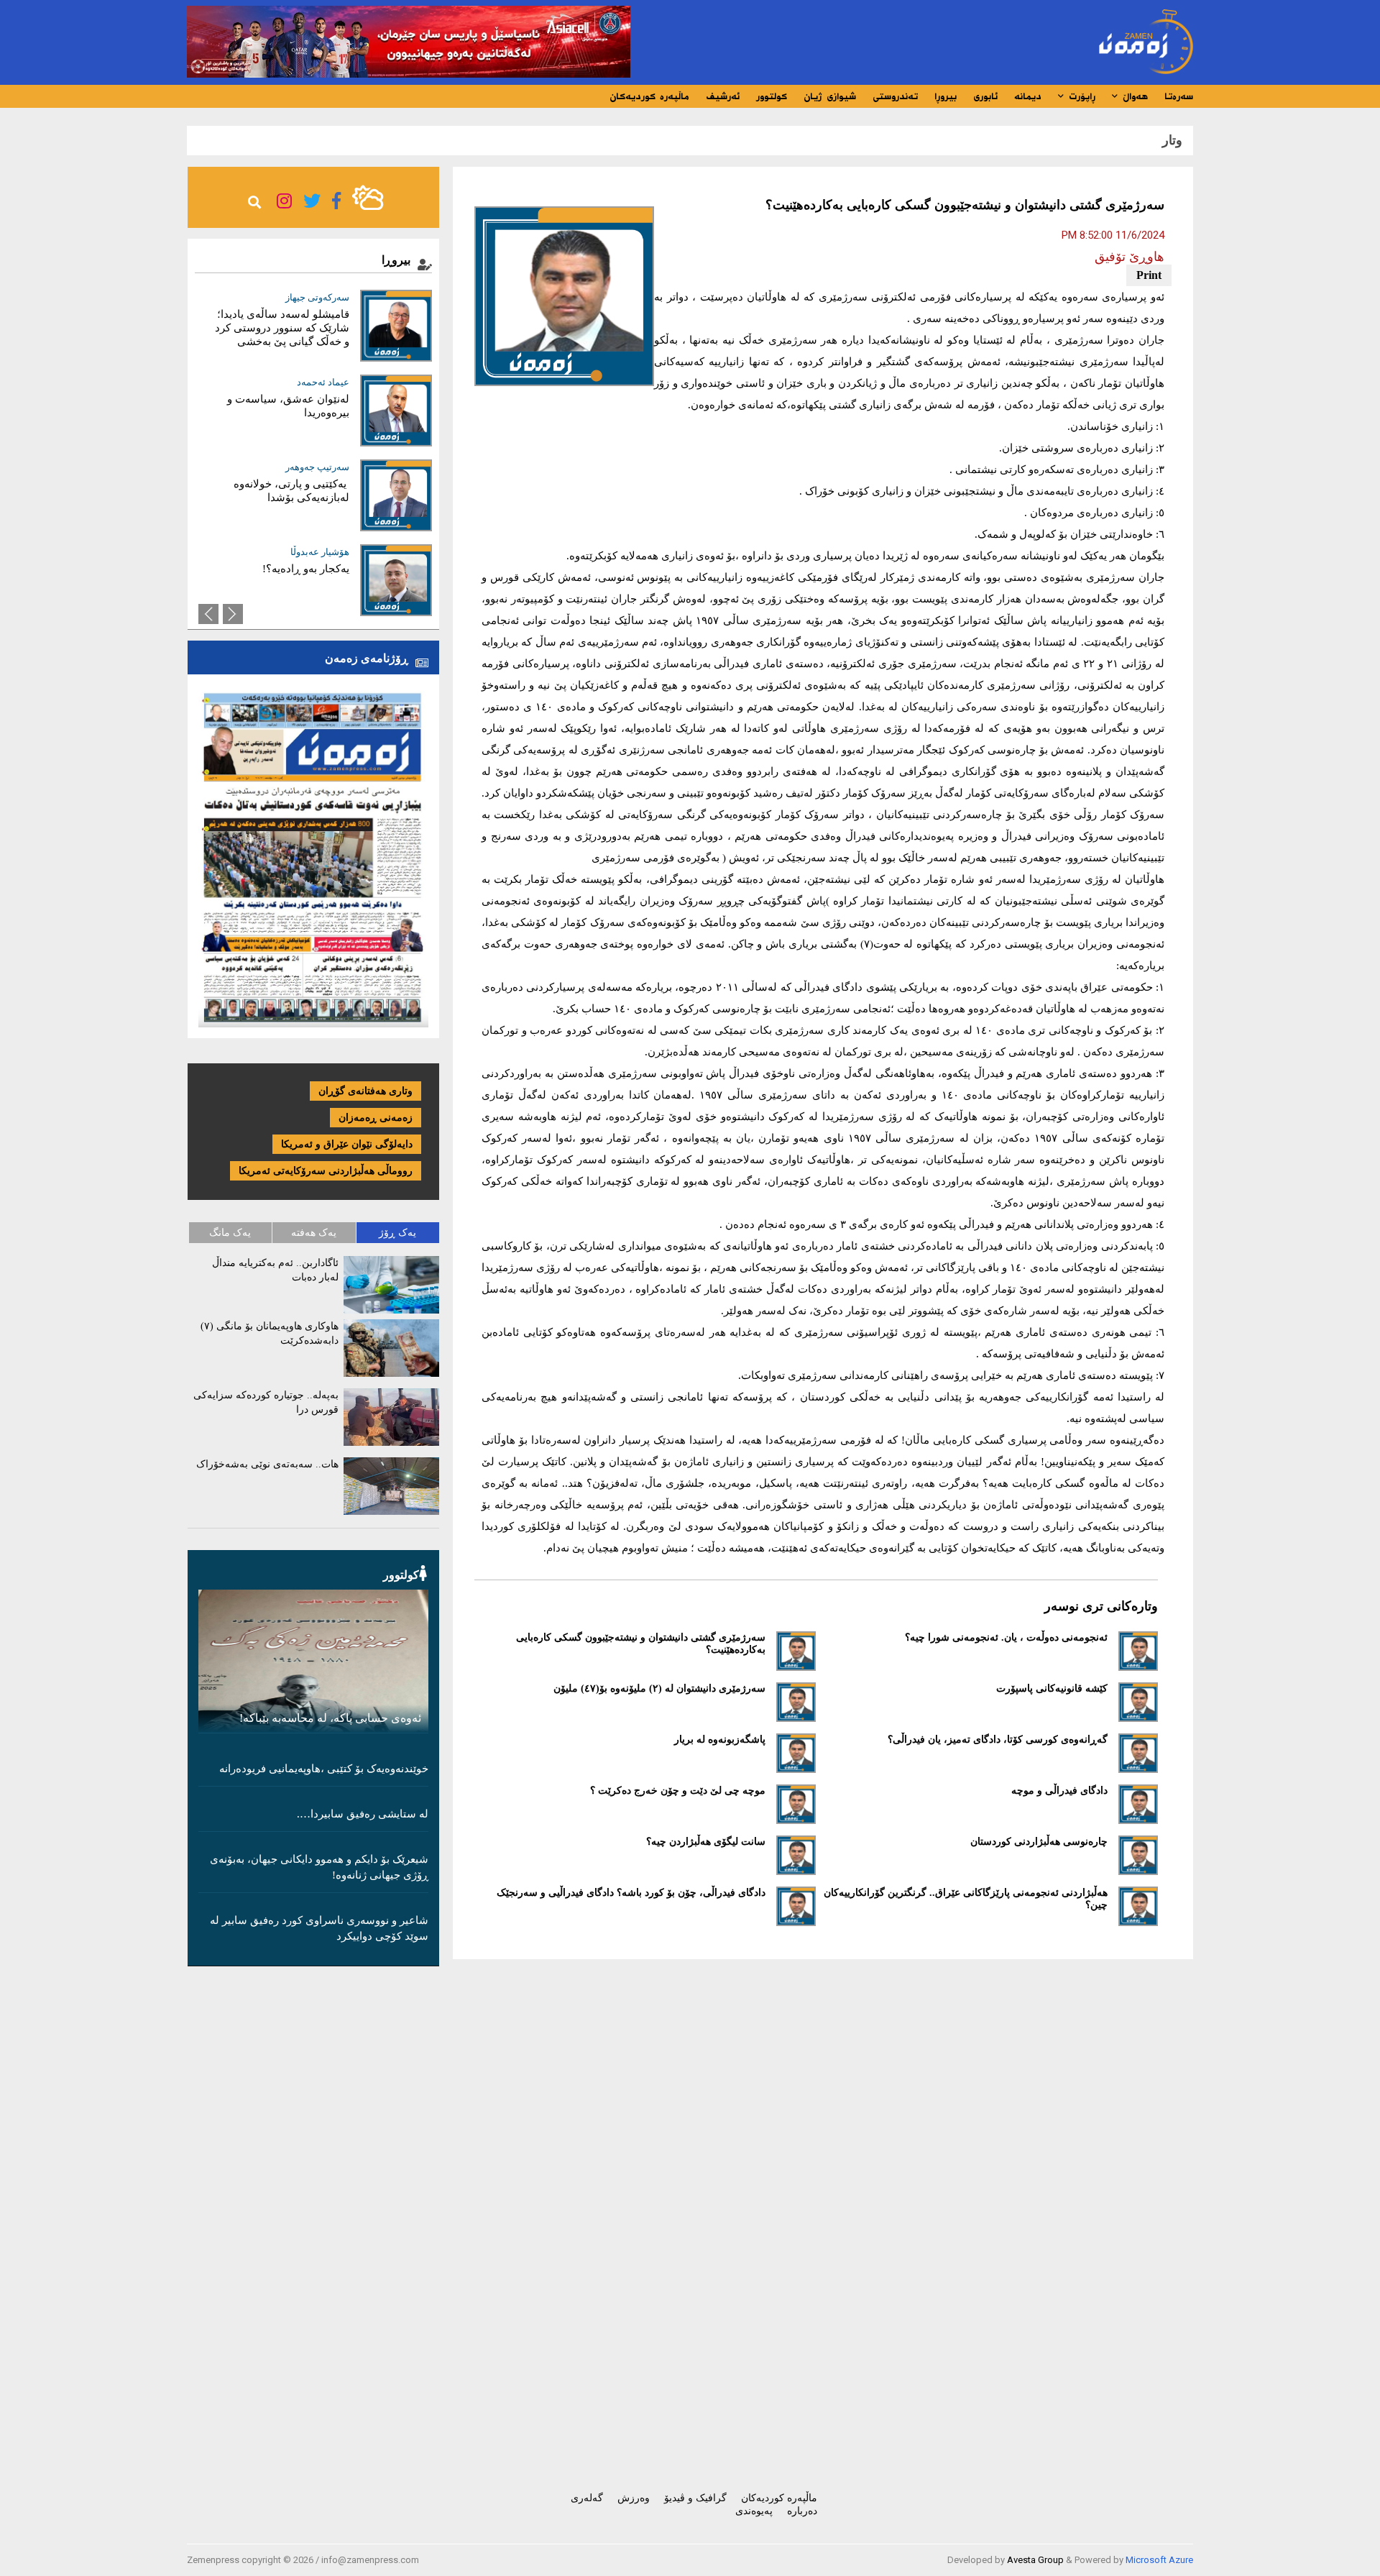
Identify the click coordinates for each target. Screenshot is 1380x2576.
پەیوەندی (754, 2511)
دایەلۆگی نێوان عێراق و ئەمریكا (347, 1144)
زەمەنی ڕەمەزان (376, 1118)
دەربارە (802, 2511)
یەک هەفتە (314, 1233)
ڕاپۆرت (1080, 96)
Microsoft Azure (1159, 2560)
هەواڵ (1133, 96)
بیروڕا (946, 96)
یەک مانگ (230, 1233)
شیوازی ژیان (830, 96)
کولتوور (772, 96)
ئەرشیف (723, 96)
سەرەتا (1179, 96)
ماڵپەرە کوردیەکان (649, 96)
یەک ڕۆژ (397, 1233)
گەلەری (587, 2498)
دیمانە (1028, 96)
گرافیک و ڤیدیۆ (695, 2498)
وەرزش (634, 2498)
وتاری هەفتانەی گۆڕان (365, 1091)
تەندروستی (895, 96)
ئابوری (985, 96)
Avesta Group (1035, 2560)
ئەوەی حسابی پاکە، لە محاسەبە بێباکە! (330, 1718)
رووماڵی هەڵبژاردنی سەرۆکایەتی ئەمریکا (326, 1171)
